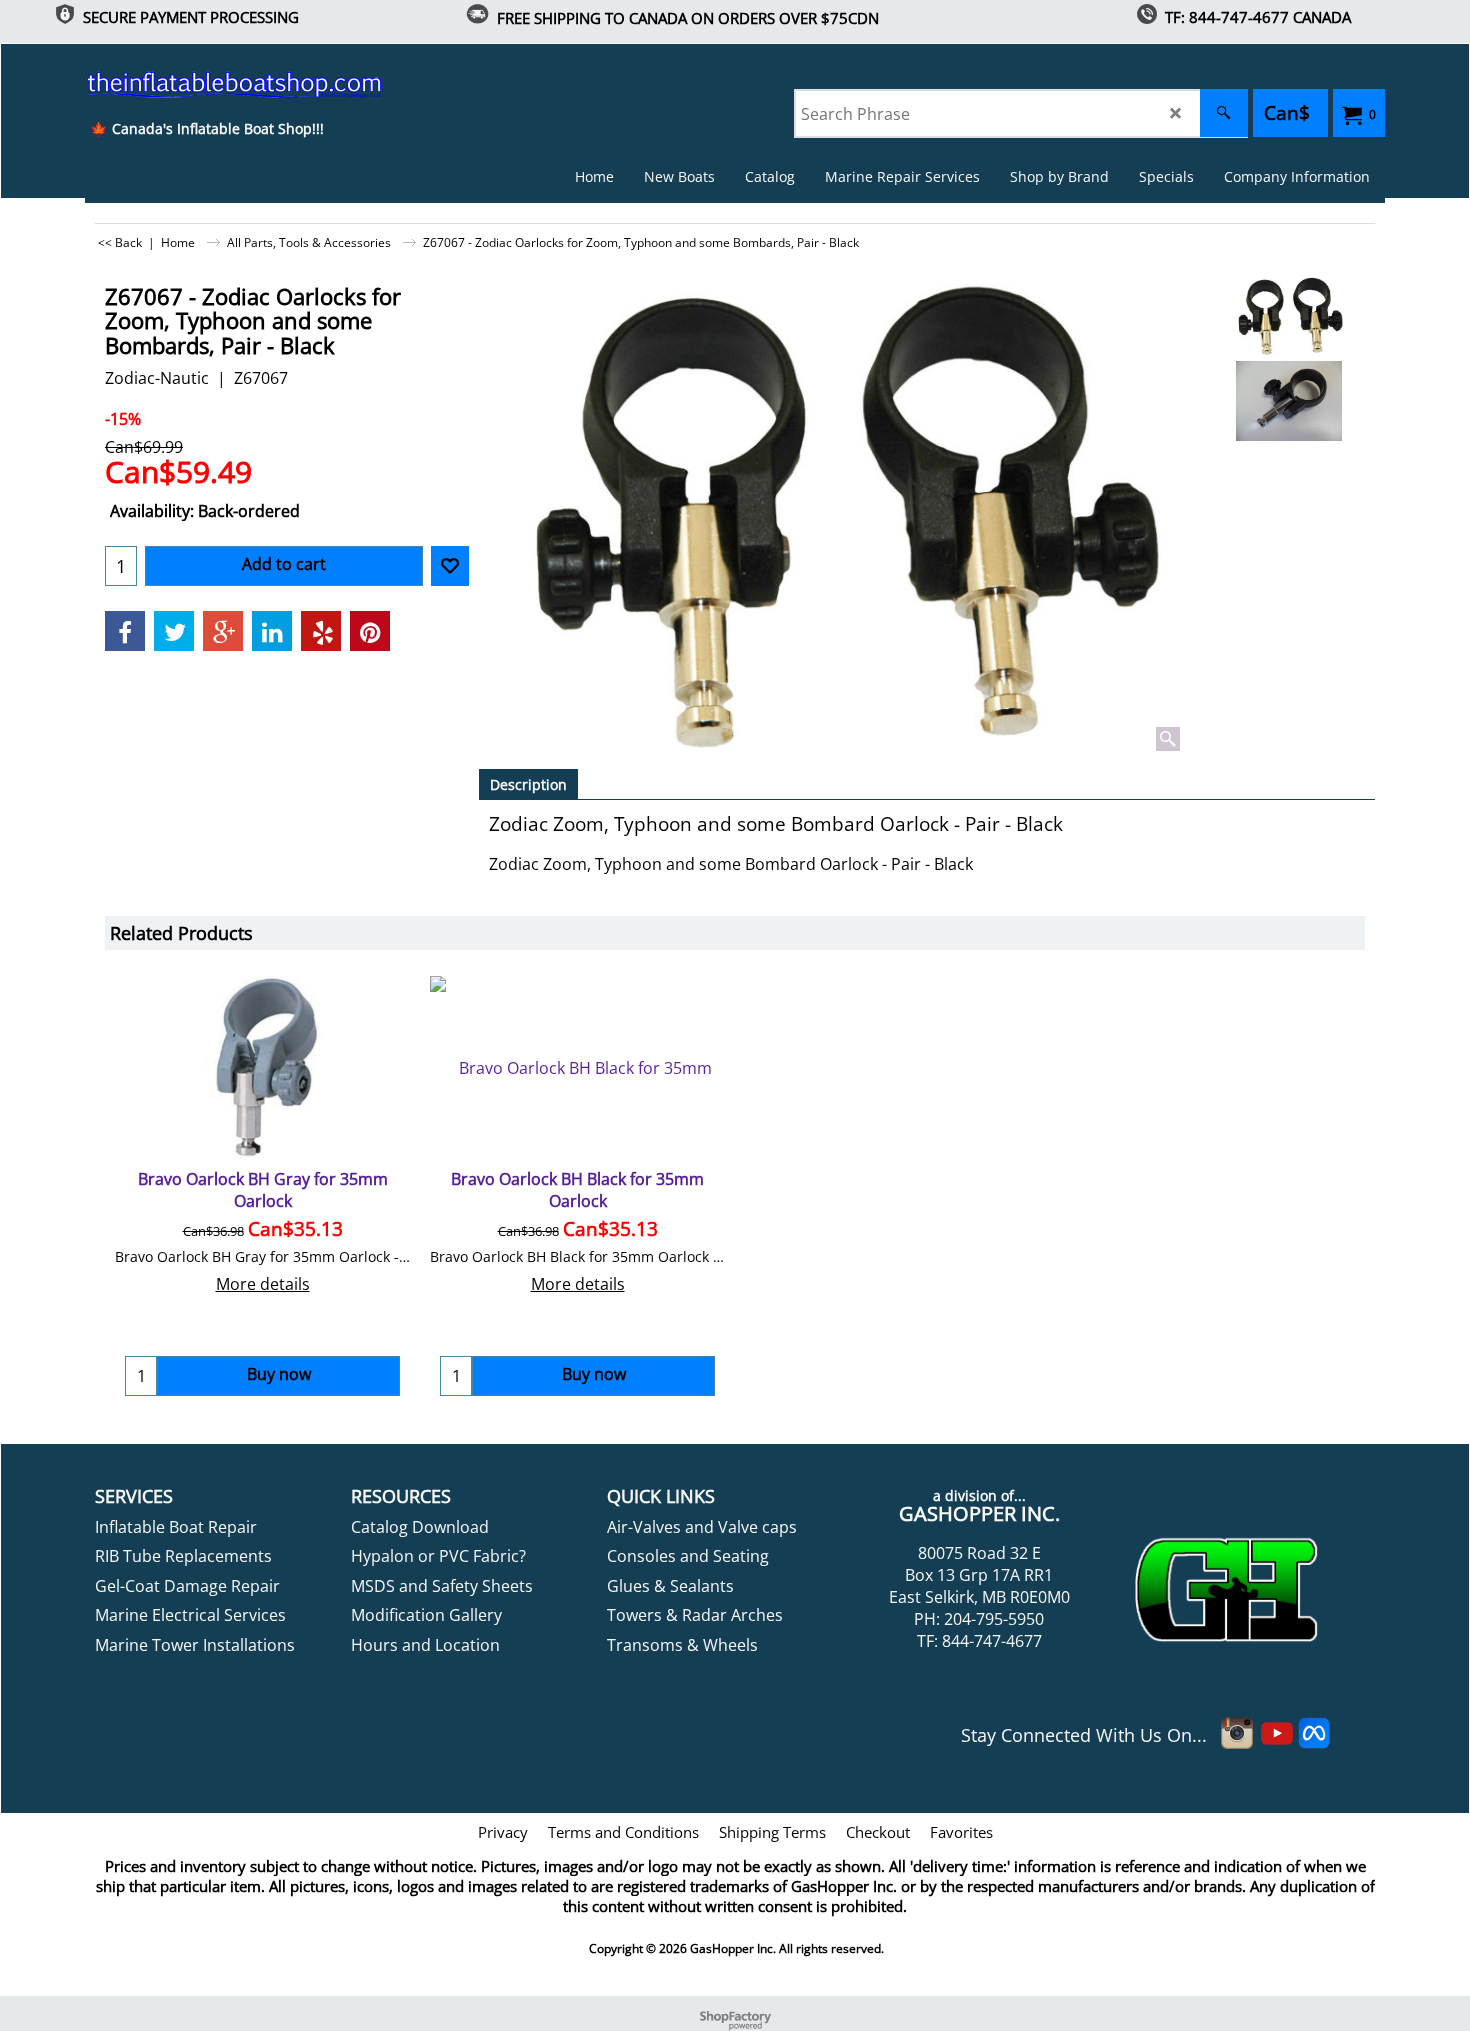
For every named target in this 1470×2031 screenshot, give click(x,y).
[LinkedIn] (272, 631)
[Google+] (223, 631)
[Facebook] (125, 631)
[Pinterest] (370, 631)
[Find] (1224, 113)
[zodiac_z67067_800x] (1289, 401)
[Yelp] (321, 631)
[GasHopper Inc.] (206, 84)
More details (263, 1284)
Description (528, 784)
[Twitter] (174, 631)
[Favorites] (450, 566)
